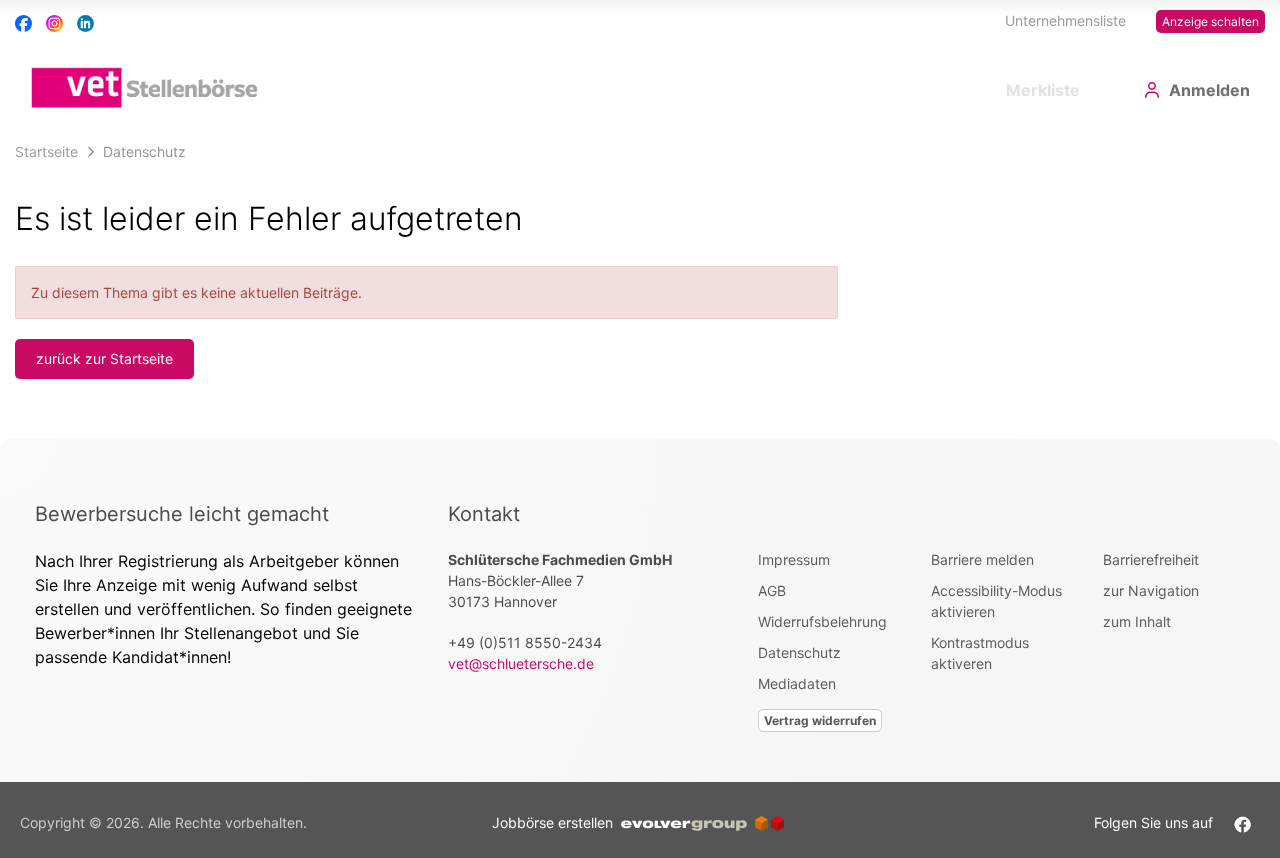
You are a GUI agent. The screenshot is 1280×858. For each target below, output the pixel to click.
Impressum (794, 559)
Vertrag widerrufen (820, 720)
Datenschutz (799, 652)
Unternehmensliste (1065, 20)
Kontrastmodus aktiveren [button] (980, 653)
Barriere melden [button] (982, 559)
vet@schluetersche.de (521, 663)
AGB (772, 590)
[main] (640, 286)
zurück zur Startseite (104, 358)
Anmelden (1209, 90)
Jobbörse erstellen (556, 822)
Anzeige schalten (1210, 21)
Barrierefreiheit (1151, 559)
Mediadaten (797, 683)
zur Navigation (1151, 590)
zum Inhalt (1137, 621)
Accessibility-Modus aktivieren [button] (996, 601)
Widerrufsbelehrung (822, 621)
